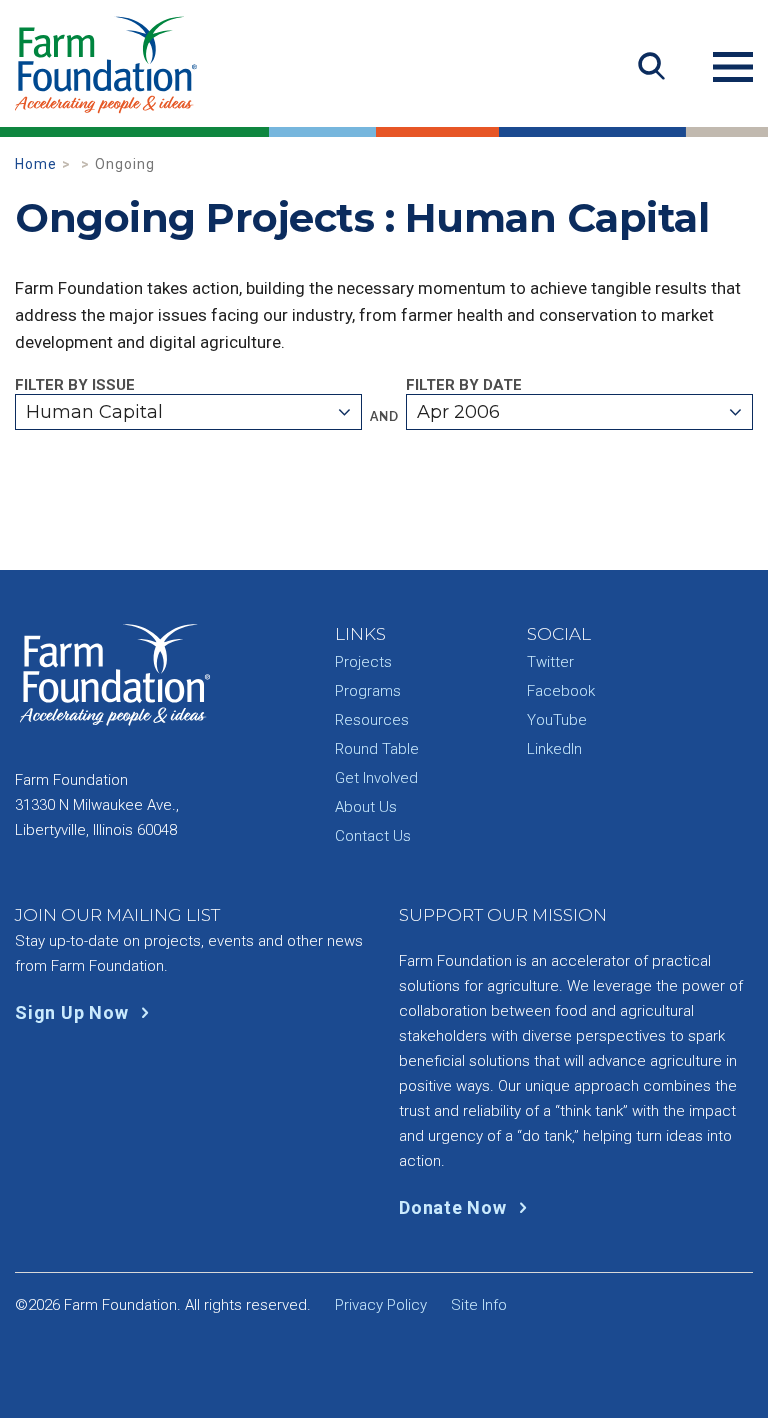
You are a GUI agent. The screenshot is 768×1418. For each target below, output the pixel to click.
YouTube (557, 720)
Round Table (377, 749)
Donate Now (455, 1207)
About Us (366, 807)
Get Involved (376, 778)
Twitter (550, 662)
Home (36, 164)
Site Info (479, 1305)
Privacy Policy (381, 1305)
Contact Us (373, 836)
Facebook (561, 691)
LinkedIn (554, 749)
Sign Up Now (74, 1012)
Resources (372, 720)
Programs (368, 691)
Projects (363, 662)
